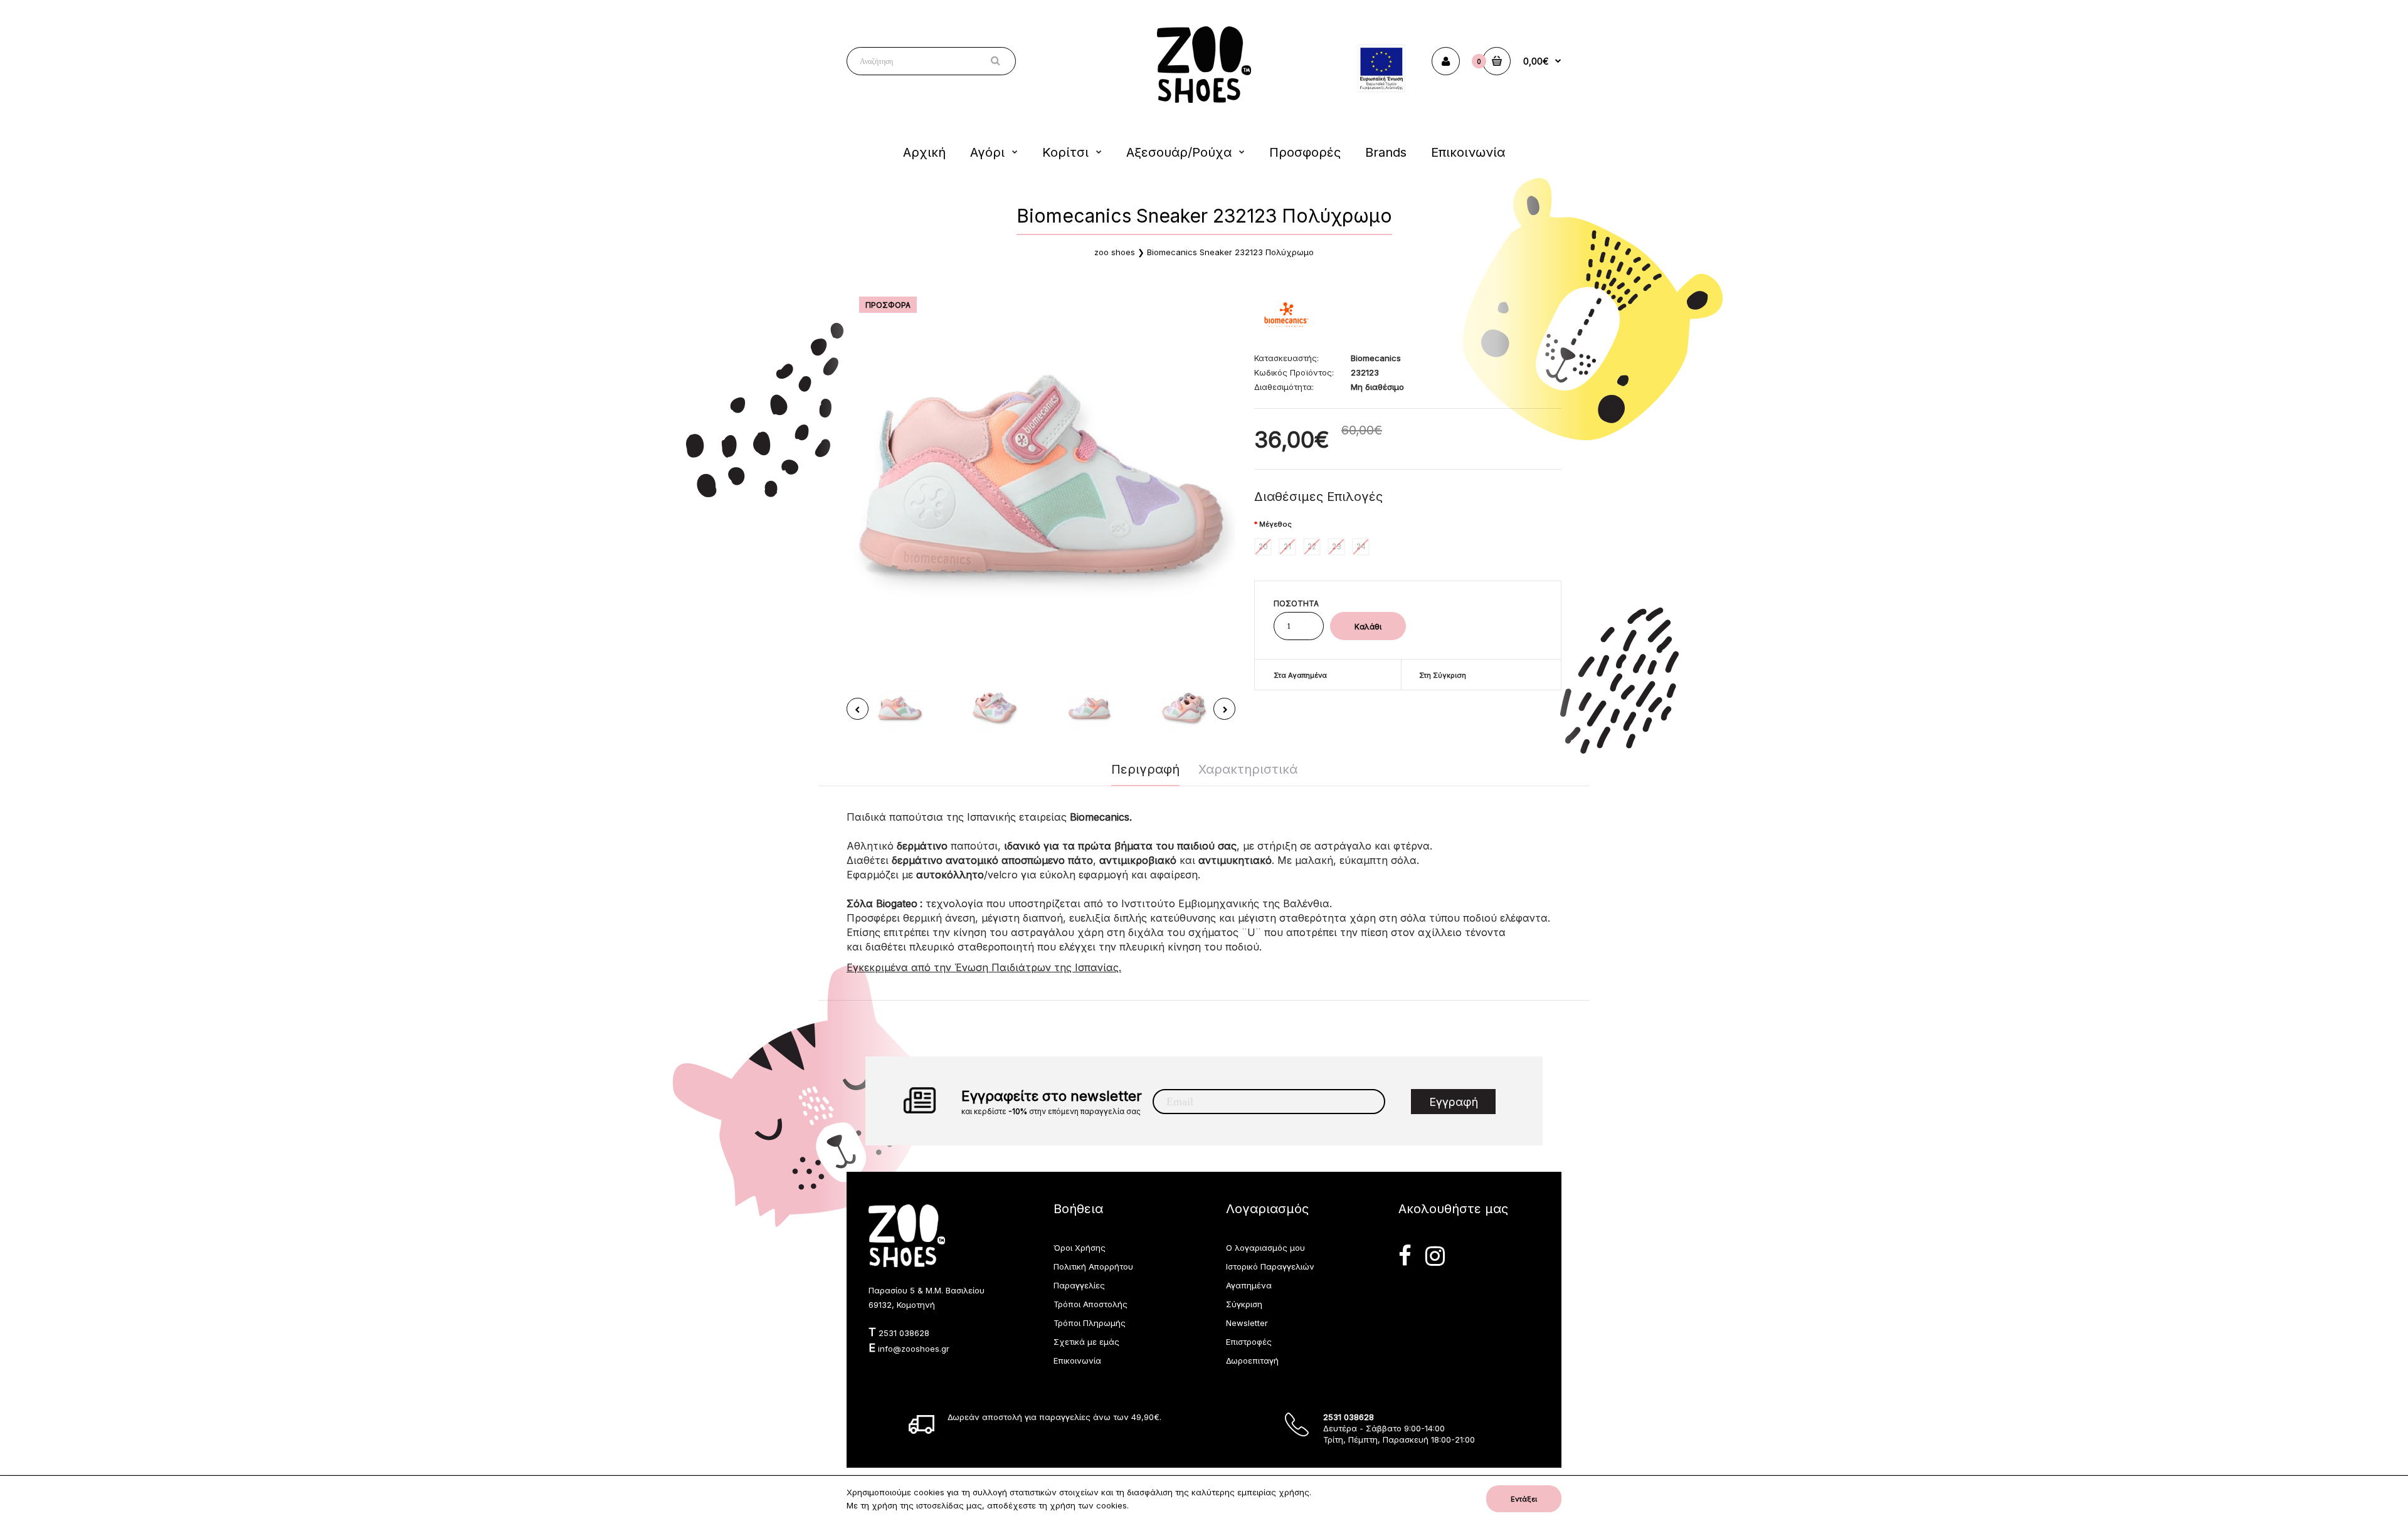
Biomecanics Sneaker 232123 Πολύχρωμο (1230, 252)
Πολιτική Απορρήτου (1093, 1266)
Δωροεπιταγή (1252, 1360)
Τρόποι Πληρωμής (1090, 1323)
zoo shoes (1115, 252)
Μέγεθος (1275, 524)
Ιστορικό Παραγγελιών (1270, 1266)
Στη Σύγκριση (1443, 675)
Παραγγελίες (1079, 1285)
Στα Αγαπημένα (1300, 675)
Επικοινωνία (1077, 1360)
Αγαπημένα (1249, 1285)
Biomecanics (1376, 358)
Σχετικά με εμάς (1086, 1342)
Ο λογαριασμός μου (1265, 1248)
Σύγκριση (1244, 1304)
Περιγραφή (1145, 769)
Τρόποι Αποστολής (1090, 1304)
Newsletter (1247, 1323)
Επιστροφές (1249, 1342)
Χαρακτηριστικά (1248, 769)
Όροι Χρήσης (1080, 1248)
